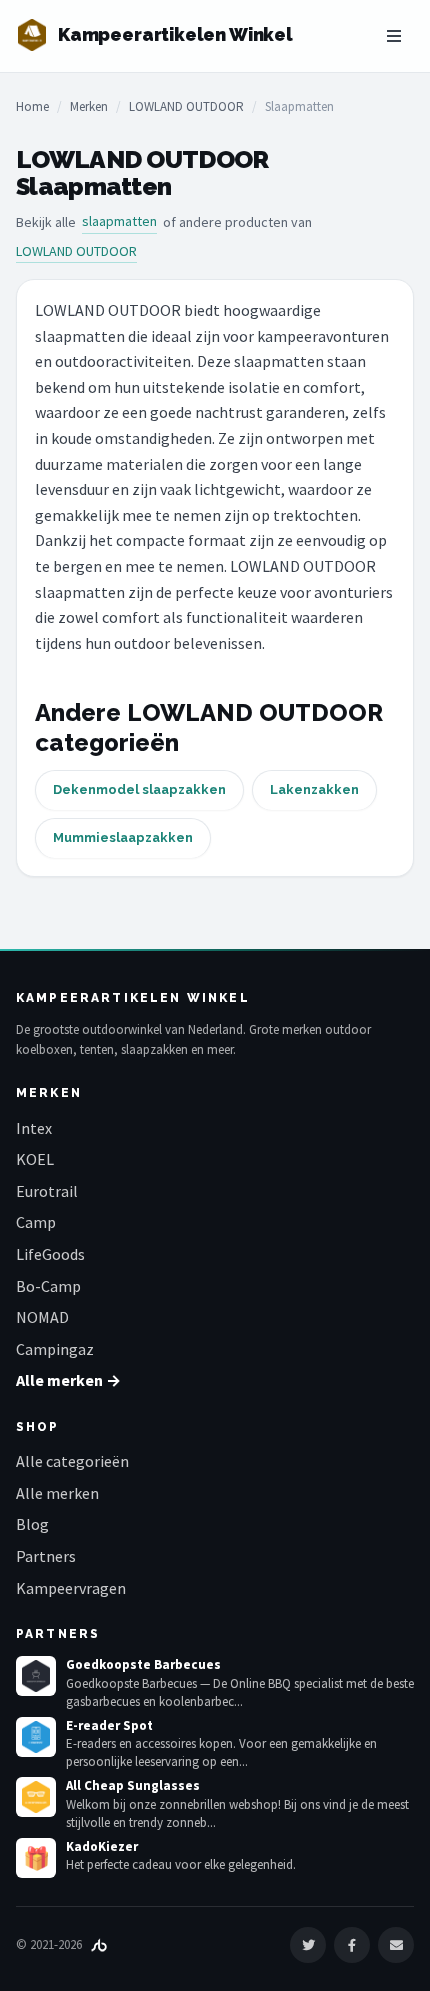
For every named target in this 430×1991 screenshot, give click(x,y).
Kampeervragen (71, 1588)
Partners (46, 1556)
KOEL (35, 1159)
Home (32, 106)
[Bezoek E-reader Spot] (36, 1737)
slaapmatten (119, 221)
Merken (89, 106)
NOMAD (42, 1317)
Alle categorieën (72, 1461)
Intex (34, 1128)
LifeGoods (50, 1254)
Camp (36, 1222)
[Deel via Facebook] (352, 1945)
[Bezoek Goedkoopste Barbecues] (36, 1676)
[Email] (396, 1945)
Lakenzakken (314, 789)
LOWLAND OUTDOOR (186, 106)
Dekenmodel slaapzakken (139, 789)
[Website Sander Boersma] (99, 1944)
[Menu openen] (394, 36)
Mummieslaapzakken (123, 837)
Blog (32, 1524)
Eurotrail (47, 1191)
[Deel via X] (308, 1945)
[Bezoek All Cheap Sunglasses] (36, 1797)
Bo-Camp (48, 1286)
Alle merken (57, 1493)
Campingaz (55, 1349)
